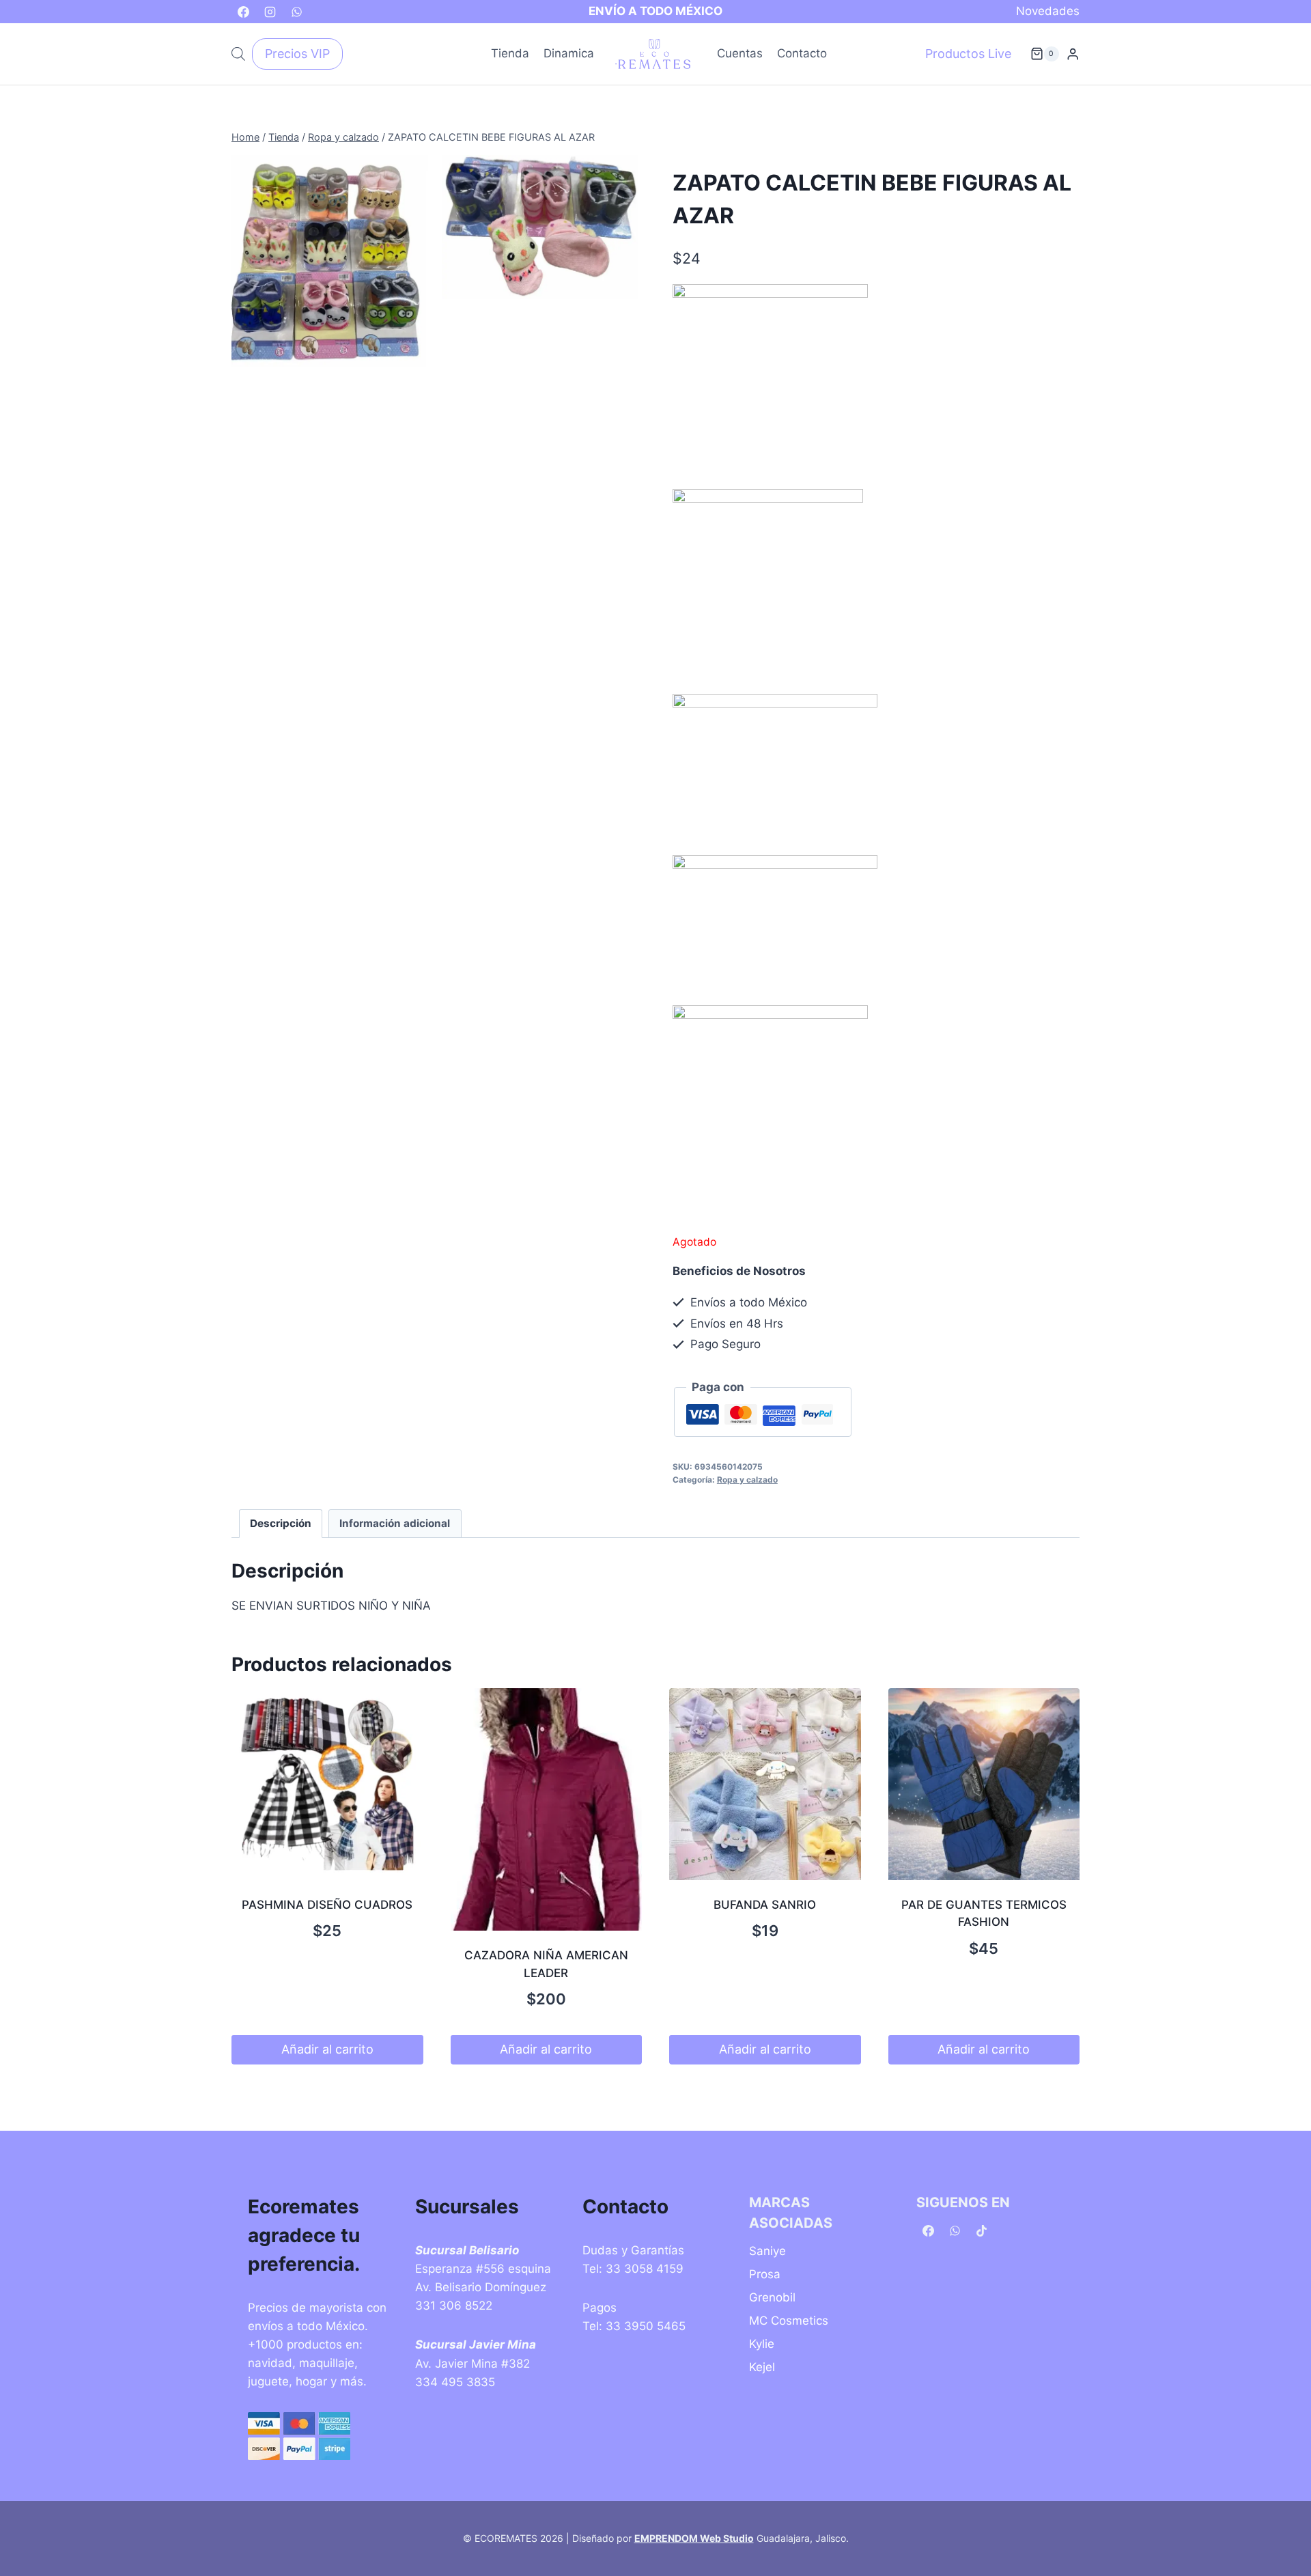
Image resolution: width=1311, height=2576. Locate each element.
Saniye (767, 2251)
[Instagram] (270, 12)
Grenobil (772, 2297)
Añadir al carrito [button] (327, 2049)
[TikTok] (981, 2231)
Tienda (510, 53)
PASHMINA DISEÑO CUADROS (327, 1905)
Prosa (765, 2274)
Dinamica (569, 53)
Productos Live (968, 54)
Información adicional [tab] (395, 1523)
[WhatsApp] (296, 12)
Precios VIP (297, 54)
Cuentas (740, 53)
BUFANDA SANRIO (765, 1905)
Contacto (802, 53)
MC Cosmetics (789, 2321)
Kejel (762, 2367)
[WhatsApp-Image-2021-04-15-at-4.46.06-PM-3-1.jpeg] (540, 227)
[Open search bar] (238, 54)
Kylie (762, 2344)
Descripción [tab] (281, 1523)
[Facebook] (243, 12)
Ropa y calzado (747, 1480)
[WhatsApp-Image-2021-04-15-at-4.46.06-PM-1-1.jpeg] (330, 261)
